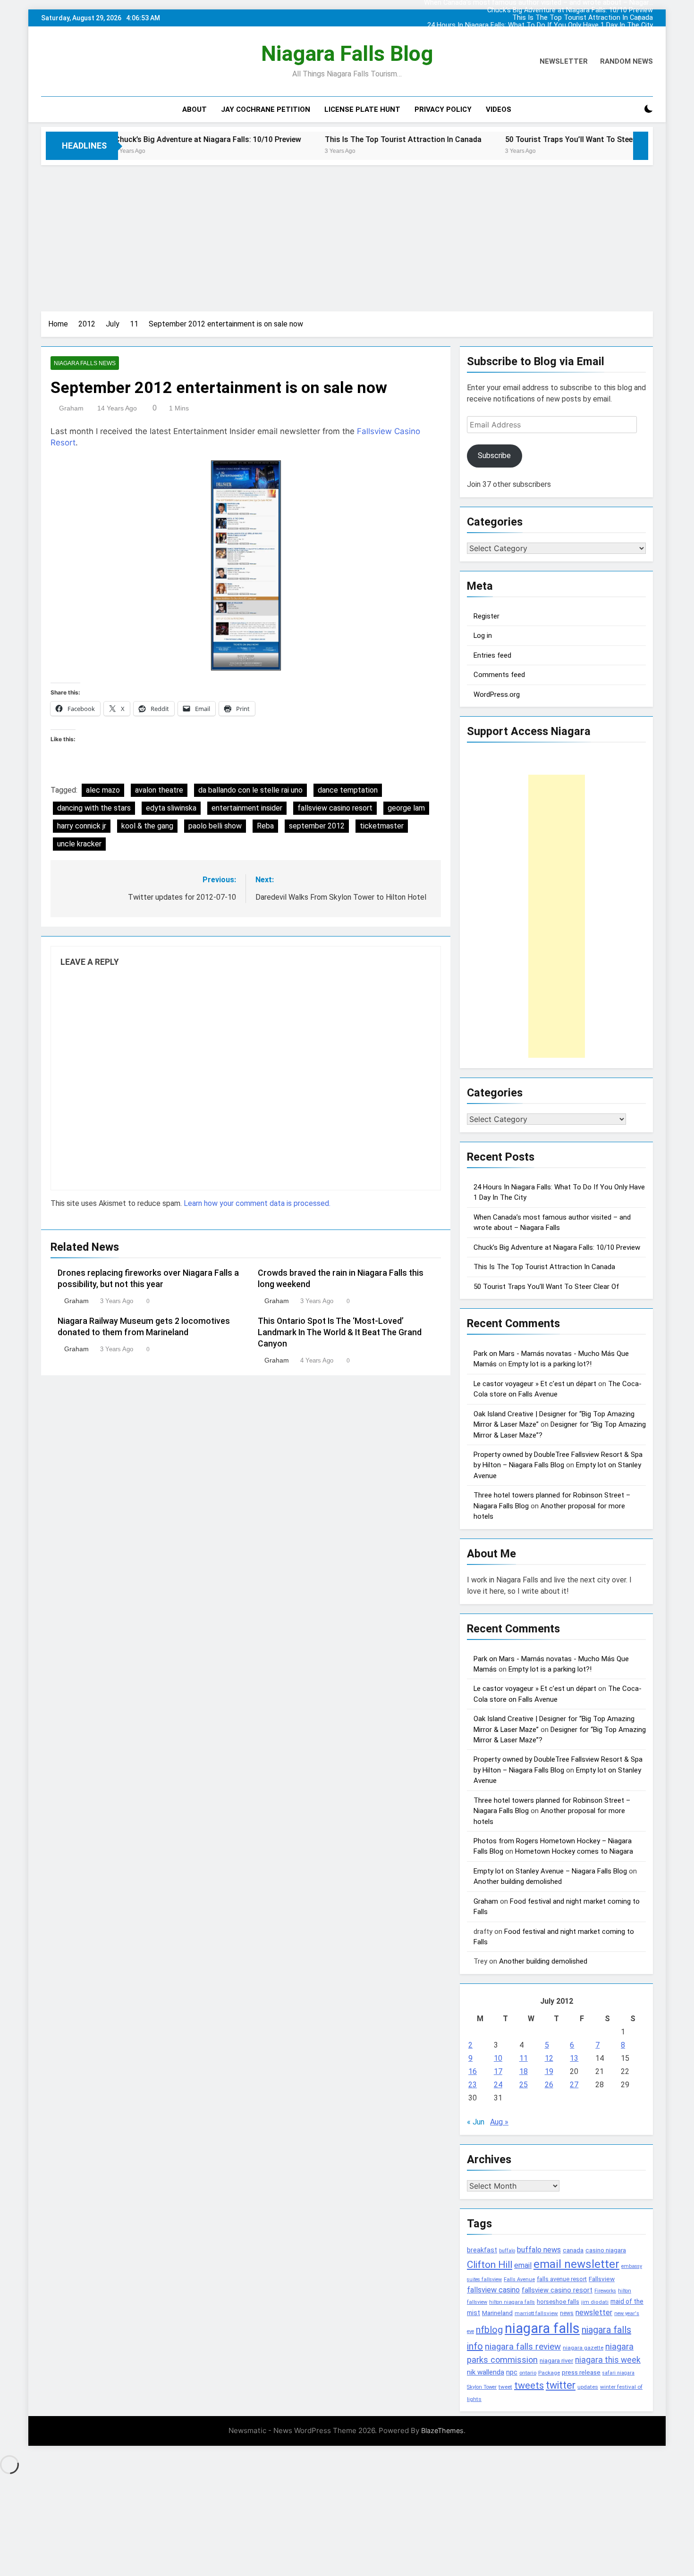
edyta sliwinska (171, 808)
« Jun (476, 2122)
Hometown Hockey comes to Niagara (574, 1851)
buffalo (507, 2251)
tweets (529, 2385)
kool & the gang (147, 826)
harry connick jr (82, 826)
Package (549, 2373)
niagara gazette (583, 2348)
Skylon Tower (482, 2387)
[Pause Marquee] (641, 146)
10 (498, 2058)
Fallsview (602, 2279)
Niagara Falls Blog (347, 54)
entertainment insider (247, 808)
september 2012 (317, 826)
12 (549, 2058)
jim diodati (595, 2302)
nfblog (489, 2330)
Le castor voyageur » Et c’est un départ (535, 1384)
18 (524, 2071)
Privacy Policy (443, 109)
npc (512, 2372)
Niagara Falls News (85, 363)
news (567, 2313)
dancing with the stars (94, 808)
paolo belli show (215, 826)
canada (573, 2250)
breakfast (482, 2250)
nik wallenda (486, 2372)
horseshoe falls (558, 2302)
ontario (528, 2373)
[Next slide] (648, 16)
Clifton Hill (490, 2264)
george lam (406, 808)
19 (549, 2071)
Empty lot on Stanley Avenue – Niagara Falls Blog (550, 1871)
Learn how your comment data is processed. (257, 1203)
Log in (483, 636)
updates (588, 2387)
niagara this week (608, 2360)
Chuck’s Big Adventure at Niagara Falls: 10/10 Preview (570, 10)
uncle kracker (79, 844)
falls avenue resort (562, 2279)
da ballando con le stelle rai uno (250, 790)
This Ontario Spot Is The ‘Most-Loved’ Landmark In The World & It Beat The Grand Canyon (340, 1332)
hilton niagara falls (512, 2302)
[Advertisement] (347, 236)
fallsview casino (493, 2290)
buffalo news (539, 2250)
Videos (499, 109)
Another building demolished (518, 1882)
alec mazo (103, 790)
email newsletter (576, 2264)
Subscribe (494, 456)
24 (498, 2085)
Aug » (499, 2122)
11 (524, 2058)
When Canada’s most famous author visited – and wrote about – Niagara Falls (538, 33)
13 (574, 2058)
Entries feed (492, 655)
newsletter (594, 2313)
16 (473, 2071)
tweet (505, 2387)
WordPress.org (497, 694)
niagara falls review (523, 2347)
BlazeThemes (442, 2430)
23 (473, 2085)
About (195, 109)
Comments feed (499, 675)
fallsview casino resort (335, 808)
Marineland (497, 2313)
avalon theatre (159, 790)
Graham (71, 408)
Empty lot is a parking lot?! (550, 1364)
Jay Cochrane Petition (266, 109)
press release (581, 2372)
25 (524, 2085)
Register (487, 616)
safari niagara (618, 2373)
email (523, 2265)
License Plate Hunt (362, 109)
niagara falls (542, 2328)
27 (574, 2085)
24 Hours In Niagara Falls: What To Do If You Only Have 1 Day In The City (540, 25)
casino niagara (606, 2250)
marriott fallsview (536, 2313)
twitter (561, 2385)
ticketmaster (382, 826)
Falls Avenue (519, 2279)
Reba (265, 826)
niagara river (556, 2361)
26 (549, 2085)
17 (498, 2071)
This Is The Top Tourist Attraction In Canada (583, 18)
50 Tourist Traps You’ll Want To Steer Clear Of (499, 139)
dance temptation (348, 790)
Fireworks (605, 2291)
